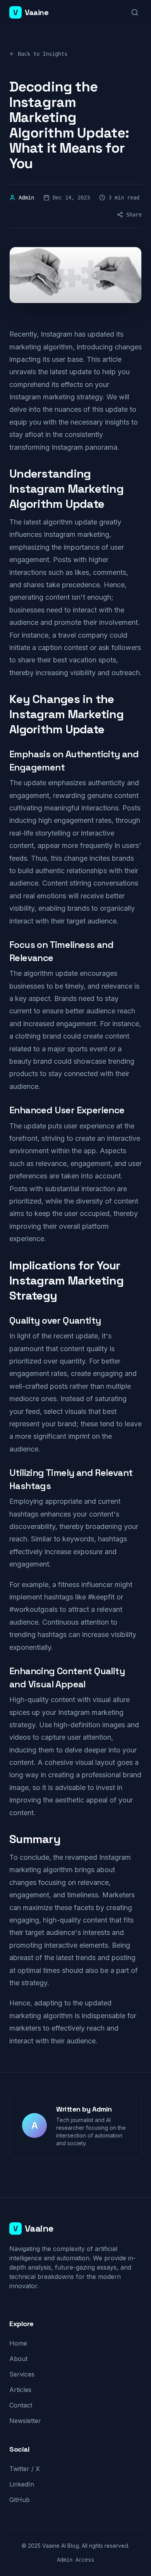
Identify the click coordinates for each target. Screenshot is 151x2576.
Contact (21, 2405)
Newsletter (25, 2421)
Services (22, 2374)
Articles (20, 2390)
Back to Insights (43, 54)
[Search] (135, 12)
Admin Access (75, 2560)
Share (134, 215)
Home (18, 2343)
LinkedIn (22, 2484)
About (18, 2359)
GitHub (20, 2500)
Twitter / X (25, 2469)
